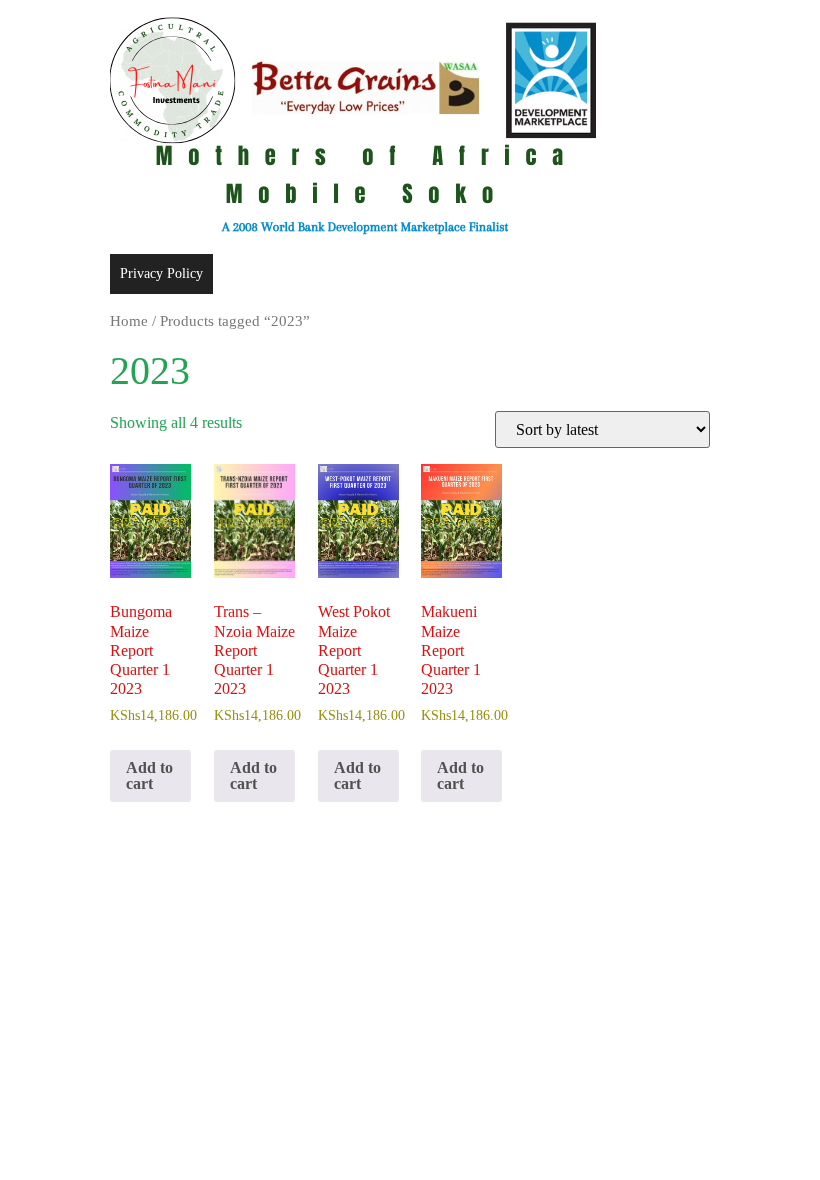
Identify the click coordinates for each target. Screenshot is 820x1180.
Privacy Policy (161, 273)
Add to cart (149, 775)
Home (129, 321)
